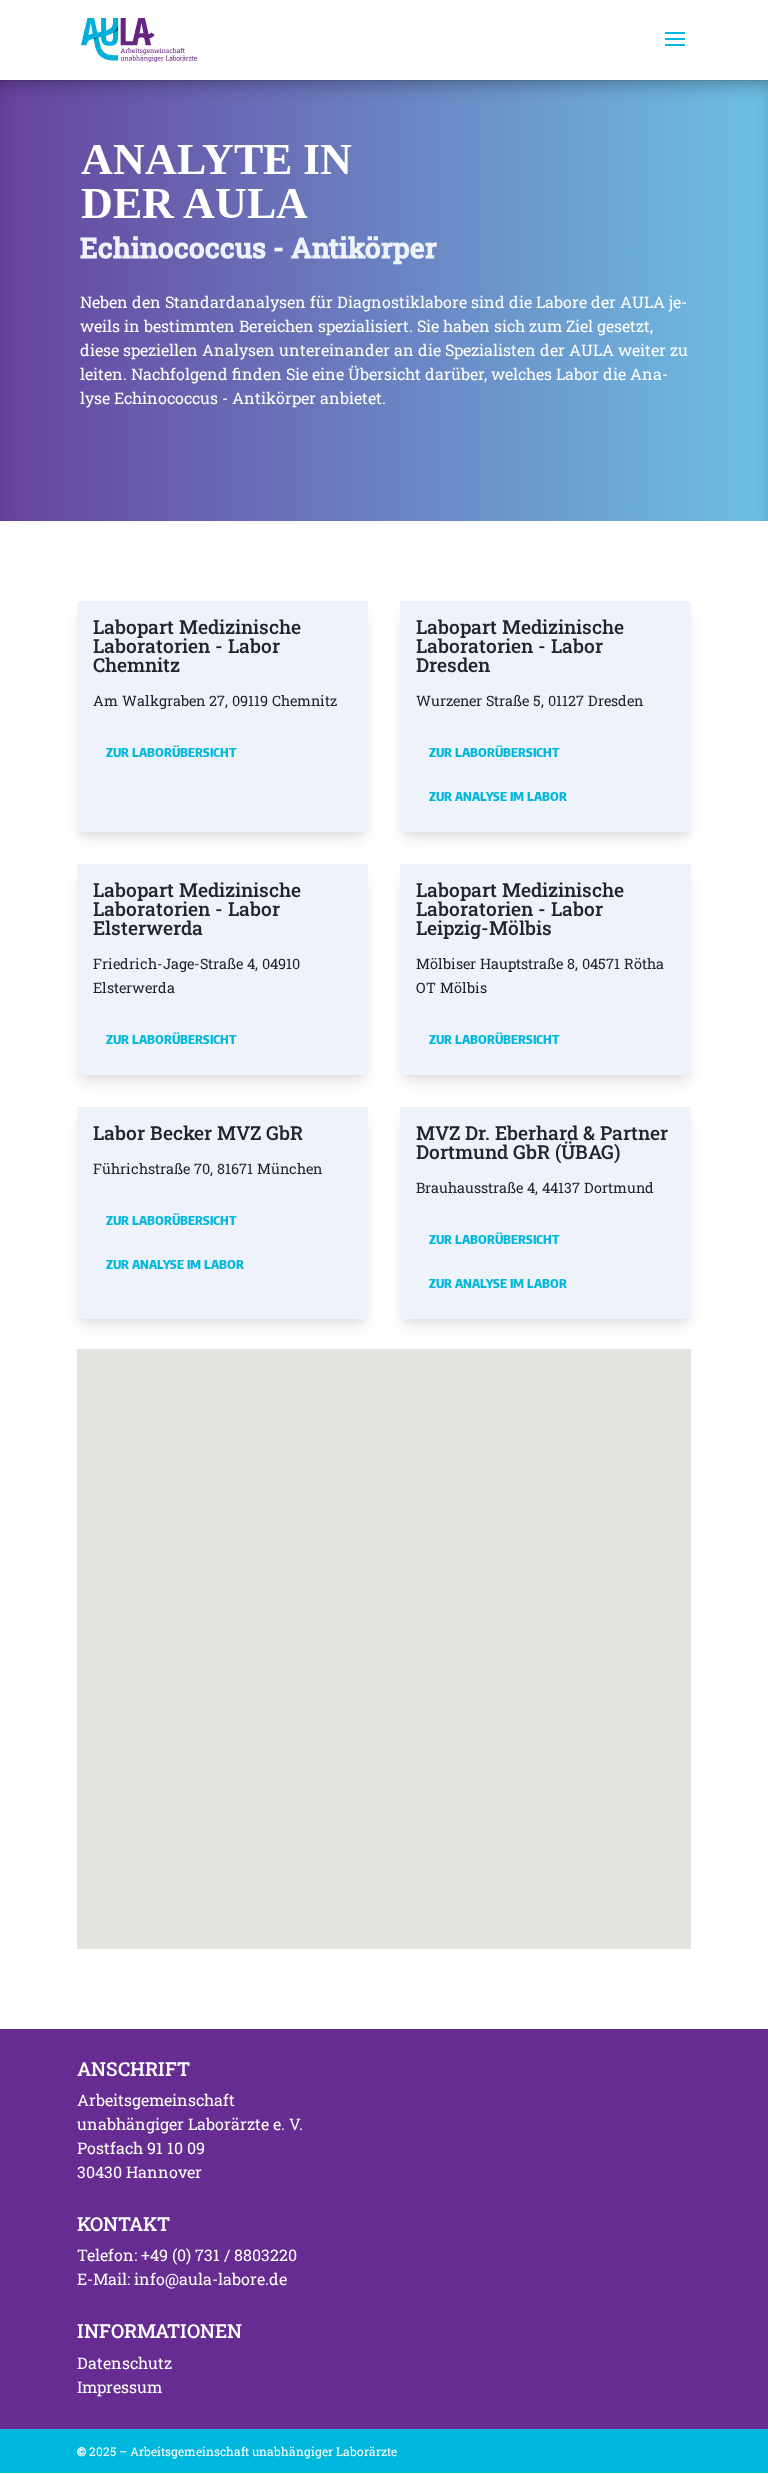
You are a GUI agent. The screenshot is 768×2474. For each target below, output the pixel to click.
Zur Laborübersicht (171, 752)
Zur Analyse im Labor (498, 796)
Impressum (119, 2386)
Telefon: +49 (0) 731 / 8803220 (187, 2254)
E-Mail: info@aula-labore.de (182, 2278)
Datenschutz (124, 2362)
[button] (498, 1629)
